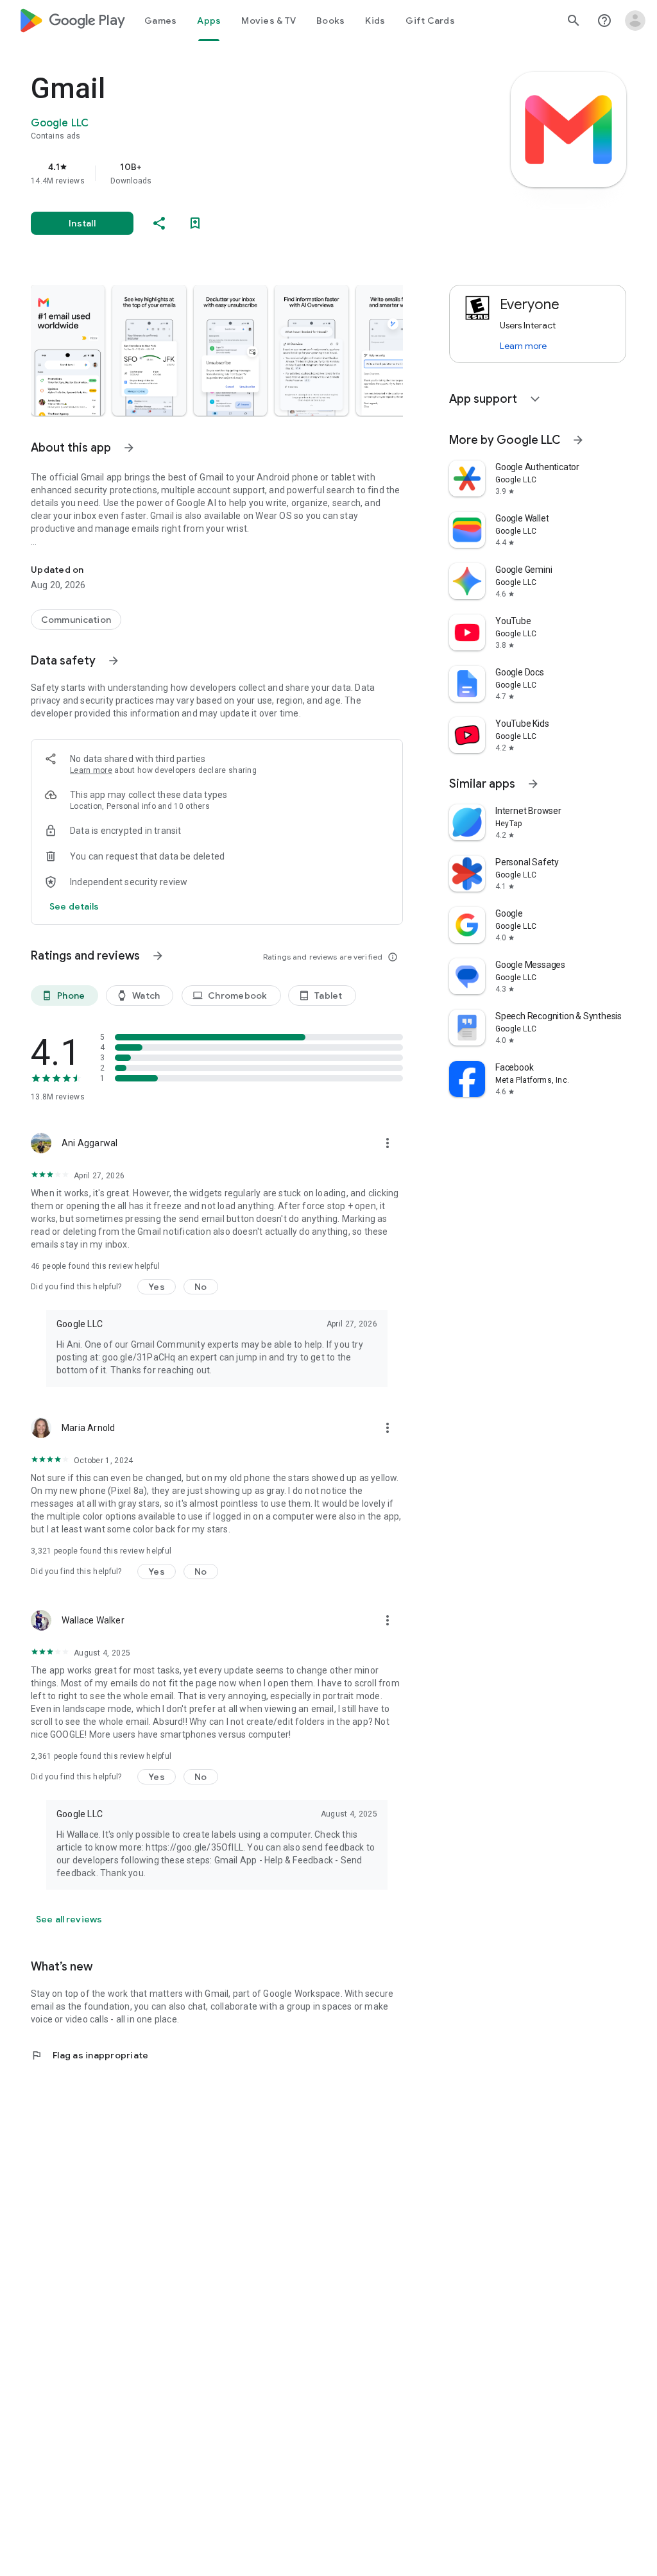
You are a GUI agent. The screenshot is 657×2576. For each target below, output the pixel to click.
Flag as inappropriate (90, 2055)
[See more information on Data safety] (114, 661)
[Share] (159, 223)
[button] (68, 350)
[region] (235, 173)
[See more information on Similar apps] (533, 784)
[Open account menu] (635, 21)
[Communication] (76, 620)
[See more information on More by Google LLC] (578, 440)
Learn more (91, 770)
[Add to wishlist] (195, 223)
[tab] (160, 21)
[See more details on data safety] (74, 906)
